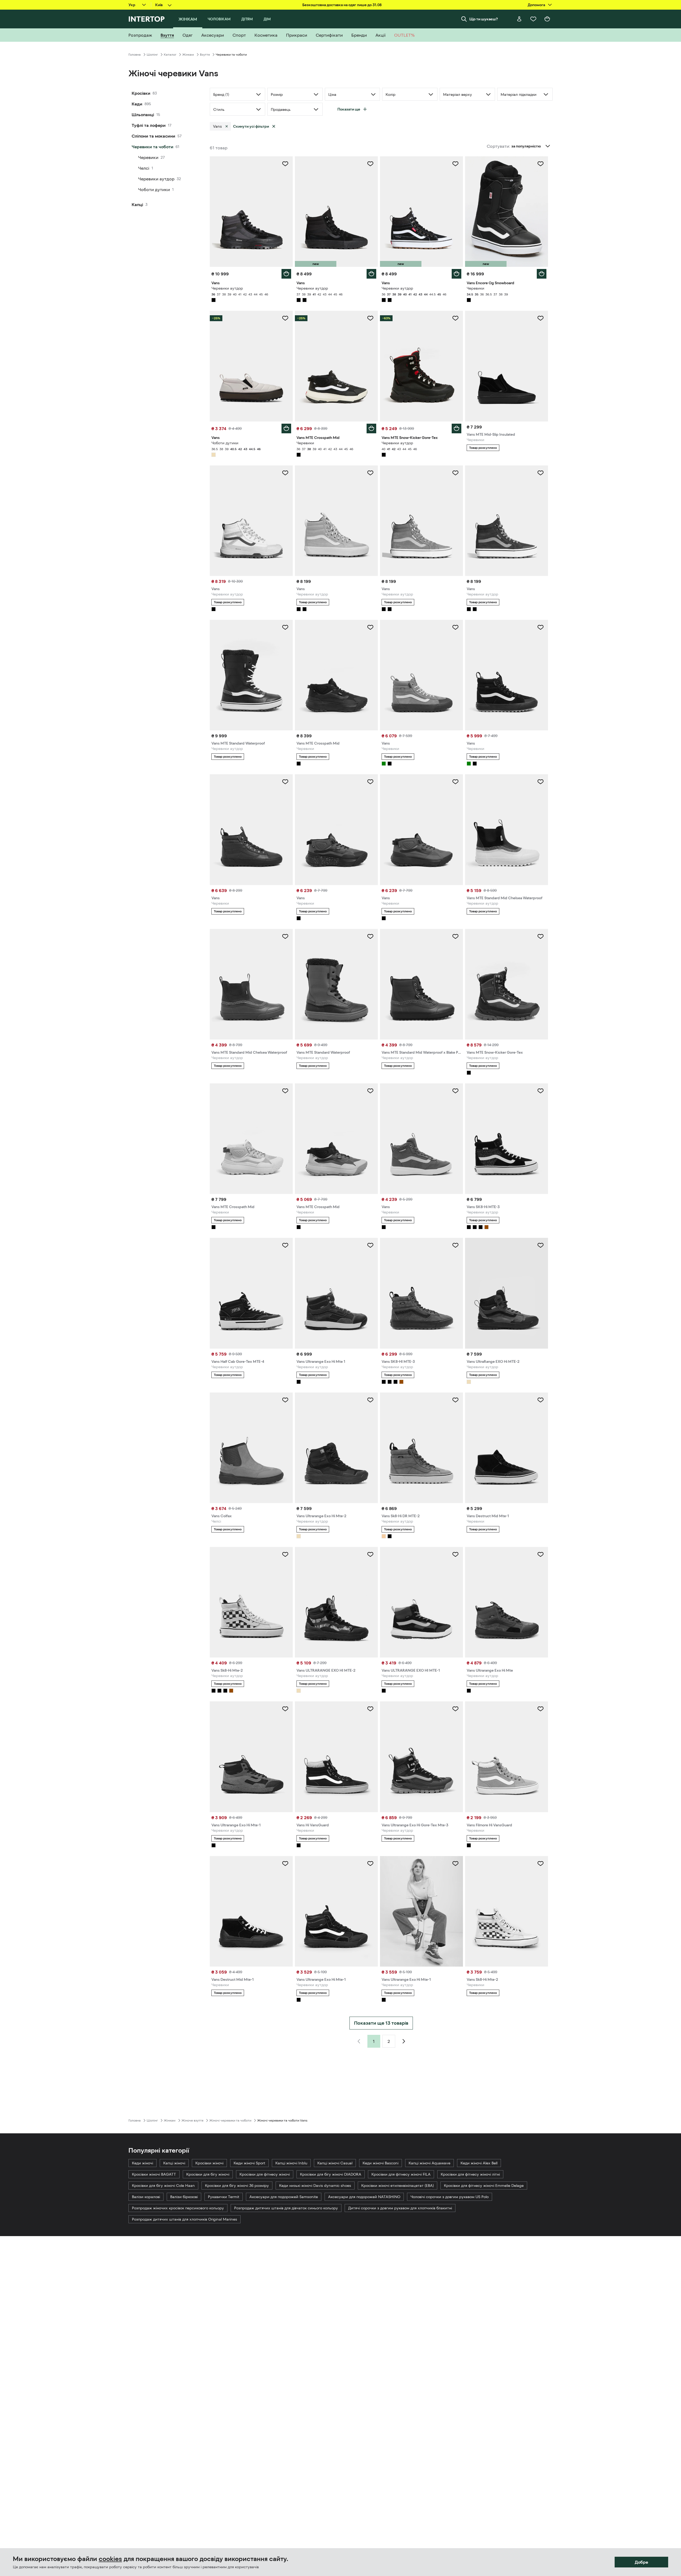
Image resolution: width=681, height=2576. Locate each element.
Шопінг (152, 55)
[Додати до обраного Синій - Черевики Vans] (455, 782)
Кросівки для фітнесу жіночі (265, 2174)
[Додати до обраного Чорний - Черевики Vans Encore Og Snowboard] (541, 164)
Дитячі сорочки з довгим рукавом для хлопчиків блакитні (400, 2208)
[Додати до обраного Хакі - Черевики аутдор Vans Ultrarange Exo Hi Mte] (541, 1554)
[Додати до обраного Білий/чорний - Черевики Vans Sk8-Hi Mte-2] (541, 1864)
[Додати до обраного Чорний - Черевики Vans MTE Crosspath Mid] (370, 318)
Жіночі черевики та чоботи (230, 2120)
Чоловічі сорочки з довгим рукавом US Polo (450, 2197)
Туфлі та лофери (149, 125)
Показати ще (349, 109)
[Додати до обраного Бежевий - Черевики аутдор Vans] (285, 473)
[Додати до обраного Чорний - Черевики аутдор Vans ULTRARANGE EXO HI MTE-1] (455, 1554)
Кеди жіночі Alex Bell (479, 2163)
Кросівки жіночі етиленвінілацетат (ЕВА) (397, 2186)
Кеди (137, 104)
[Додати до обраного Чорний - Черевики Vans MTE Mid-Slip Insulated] (541, 318)
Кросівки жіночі (209, 2163)
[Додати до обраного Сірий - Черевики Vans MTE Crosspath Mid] (285, 1091)
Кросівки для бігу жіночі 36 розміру (237, 2186)
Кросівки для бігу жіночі (208, 2174)
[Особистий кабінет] (519, 19)
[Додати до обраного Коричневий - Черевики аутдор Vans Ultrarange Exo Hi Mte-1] (285, 1709)
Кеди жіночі (142, 2163)
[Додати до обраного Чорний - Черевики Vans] (541, 627)
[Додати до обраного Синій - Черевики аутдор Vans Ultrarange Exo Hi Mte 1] (370, 1245)
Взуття (205, 55)
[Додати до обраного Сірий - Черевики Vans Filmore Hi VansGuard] (541, 1709)
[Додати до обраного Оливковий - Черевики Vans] (455, 627)
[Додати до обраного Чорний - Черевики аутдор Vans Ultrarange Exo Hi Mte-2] (370, 1400)
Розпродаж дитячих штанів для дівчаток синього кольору (286, 2208)
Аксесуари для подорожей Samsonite (284, 2197)
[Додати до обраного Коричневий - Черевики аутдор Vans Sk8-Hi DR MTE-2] (455, 1400)
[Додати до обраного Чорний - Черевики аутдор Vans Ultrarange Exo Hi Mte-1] (370, 1864)
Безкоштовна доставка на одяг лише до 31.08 (342, 5)
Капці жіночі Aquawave (429, 2163)
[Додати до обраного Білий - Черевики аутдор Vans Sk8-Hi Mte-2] (285, 1554)
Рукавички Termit (224, 2197)
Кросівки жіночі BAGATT (154, 2174)
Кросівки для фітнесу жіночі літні (470, 2174)
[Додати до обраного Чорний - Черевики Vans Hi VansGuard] (370, 1709)
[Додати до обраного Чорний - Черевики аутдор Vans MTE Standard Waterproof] (285, 627)
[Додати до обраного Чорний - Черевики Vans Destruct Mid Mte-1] (541, 1400)
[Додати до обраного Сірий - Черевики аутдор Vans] (455, 473)
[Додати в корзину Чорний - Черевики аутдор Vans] (286, 274)
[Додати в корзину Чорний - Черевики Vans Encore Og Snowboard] (542, 274)
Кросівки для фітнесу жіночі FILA (401, 2174)
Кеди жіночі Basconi (381, 2163)
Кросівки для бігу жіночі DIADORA (331, 2174)
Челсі (144, 168)
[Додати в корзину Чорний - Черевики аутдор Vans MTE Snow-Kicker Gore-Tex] (456, 428)
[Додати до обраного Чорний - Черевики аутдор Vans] (285, 164)
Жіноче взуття (192, 2120)
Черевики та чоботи (153, 147)
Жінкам (188, 55)
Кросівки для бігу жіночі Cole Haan (163, 2186)
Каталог (170, 55)
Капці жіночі (174, 2163)
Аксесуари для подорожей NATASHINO (364, 2197)
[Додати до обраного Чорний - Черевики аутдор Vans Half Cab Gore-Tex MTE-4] (285, 1245)
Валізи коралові (146, 2197)
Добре (641, 2562)
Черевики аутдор (156, 179)
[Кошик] (547, 19)
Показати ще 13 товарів (381, 2023)
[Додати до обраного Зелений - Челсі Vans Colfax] (285, 1400)
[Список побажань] (533, 19)
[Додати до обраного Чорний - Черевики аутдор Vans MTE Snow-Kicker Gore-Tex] (455, 318)
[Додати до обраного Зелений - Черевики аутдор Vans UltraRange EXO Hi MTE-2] (541, 1245)
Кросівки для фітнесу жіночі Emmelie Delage (484, 2186)
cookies (110, 2559)
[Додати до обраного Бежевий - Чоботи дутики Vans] (285, 318)
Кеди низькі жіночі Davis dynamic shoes (315, 2186)
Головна (135, 55)
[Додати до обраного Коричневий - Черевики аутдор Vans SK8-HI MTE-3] (455, 1245)
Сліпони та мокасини (153, 136)
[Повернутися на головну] (147, 19)
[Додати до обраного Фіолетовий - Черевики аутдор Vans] (541, 473)
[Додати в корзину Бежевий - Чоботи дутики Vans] (286, 428)
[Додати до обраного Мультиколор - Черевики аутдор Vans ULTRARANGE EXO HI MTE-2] (370, 1554)
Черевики (148, 157)
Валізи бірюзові (184, 2197)
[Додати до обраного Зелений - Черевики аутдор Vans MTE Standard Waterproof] (370, 936)
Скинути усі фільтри (251, 126)
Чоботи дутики (154, 189)
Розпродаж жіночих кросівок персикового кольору (178, 2208)
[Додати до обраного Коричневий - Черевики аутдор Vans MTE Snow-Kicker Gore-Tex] (541, 936)
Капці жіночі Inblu (291, 2163)
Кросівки (141, 93)
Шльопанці (143, 115)
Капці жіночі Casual (335, 2163)
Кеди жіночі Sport (249, 2163)
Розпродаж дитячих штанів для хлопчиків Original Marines (184, 2219)
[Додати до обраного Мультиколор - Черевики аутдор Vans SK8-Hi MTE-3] (541, 1091)
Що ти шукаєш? (484, 19)
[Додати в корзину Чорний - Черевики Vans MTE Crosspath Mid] (371, 428)
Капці (137, 204)
